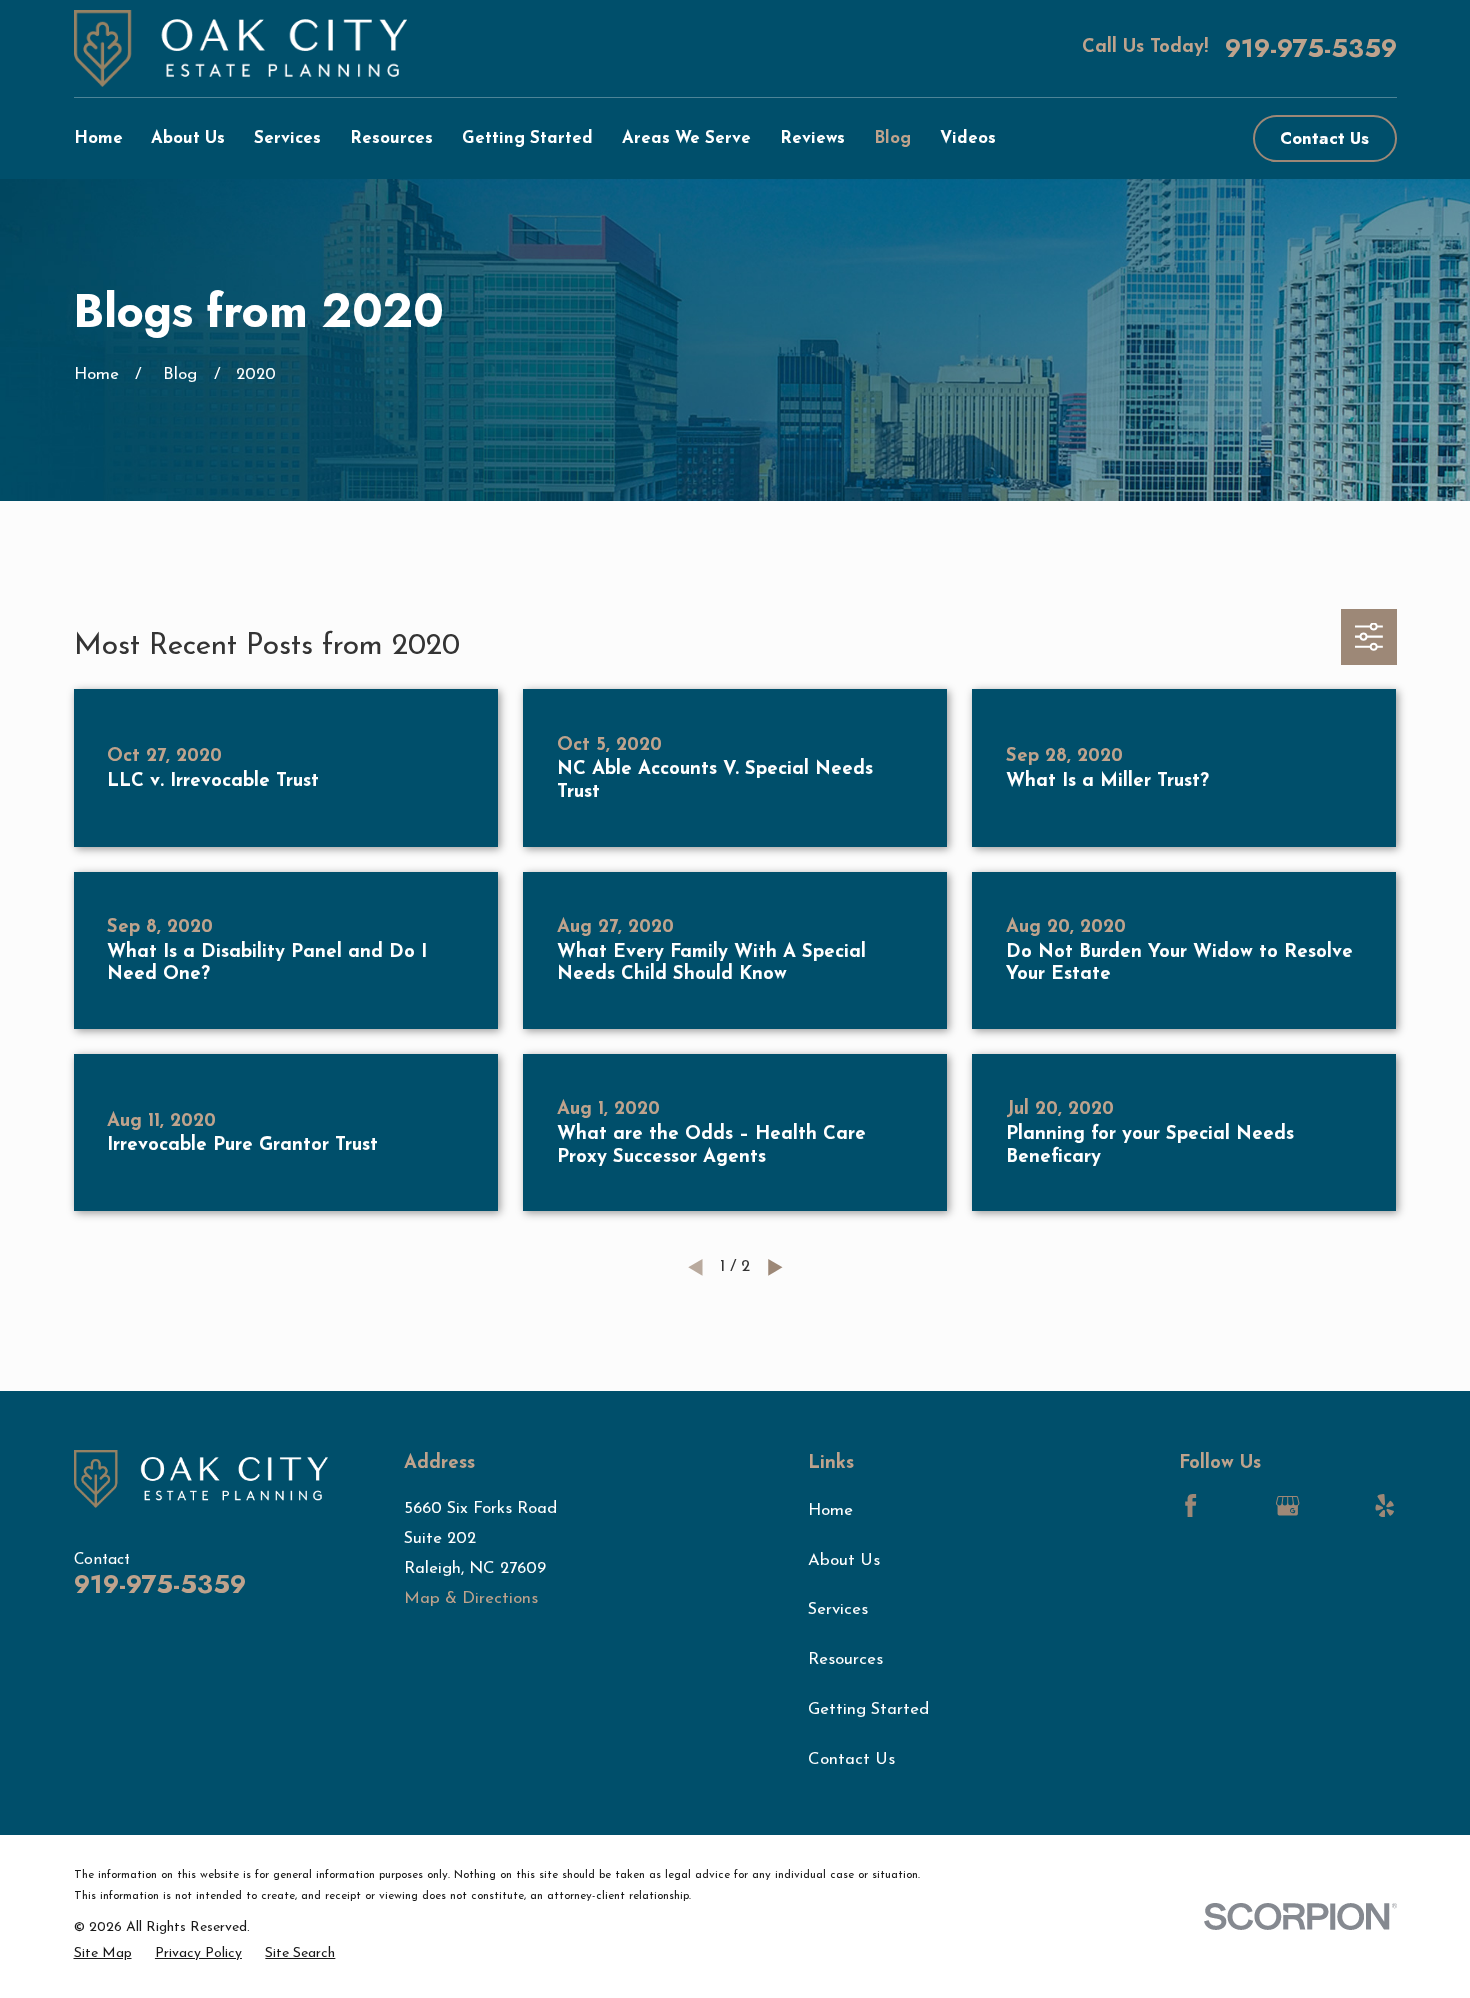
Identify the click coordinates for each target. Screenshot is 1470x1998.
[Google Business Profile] (1287, 1505)
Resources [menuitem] (391, 138)
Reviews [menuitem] (812, 138)
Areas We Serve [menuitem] (686, 138)
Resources (845, 1659)
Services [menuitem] (287, 138)
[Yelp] (1384, 1505)
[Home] (241, 48)
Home (830, 1510)
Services (838, 1609)
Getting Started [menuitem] (527, 138)
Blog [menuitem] (892, 138)
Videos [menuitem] (968, 138)
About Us (844, 1560)
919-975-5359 (1311, 48)
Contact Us (1324, 138)
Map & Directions (471, 1598)
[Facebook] (1190, 1505)
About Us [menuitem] (188, 138)
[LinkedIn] (1239, 1505)
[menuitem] (103, 1954)
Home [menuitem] (98, 138)
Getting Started (868, 1709)
